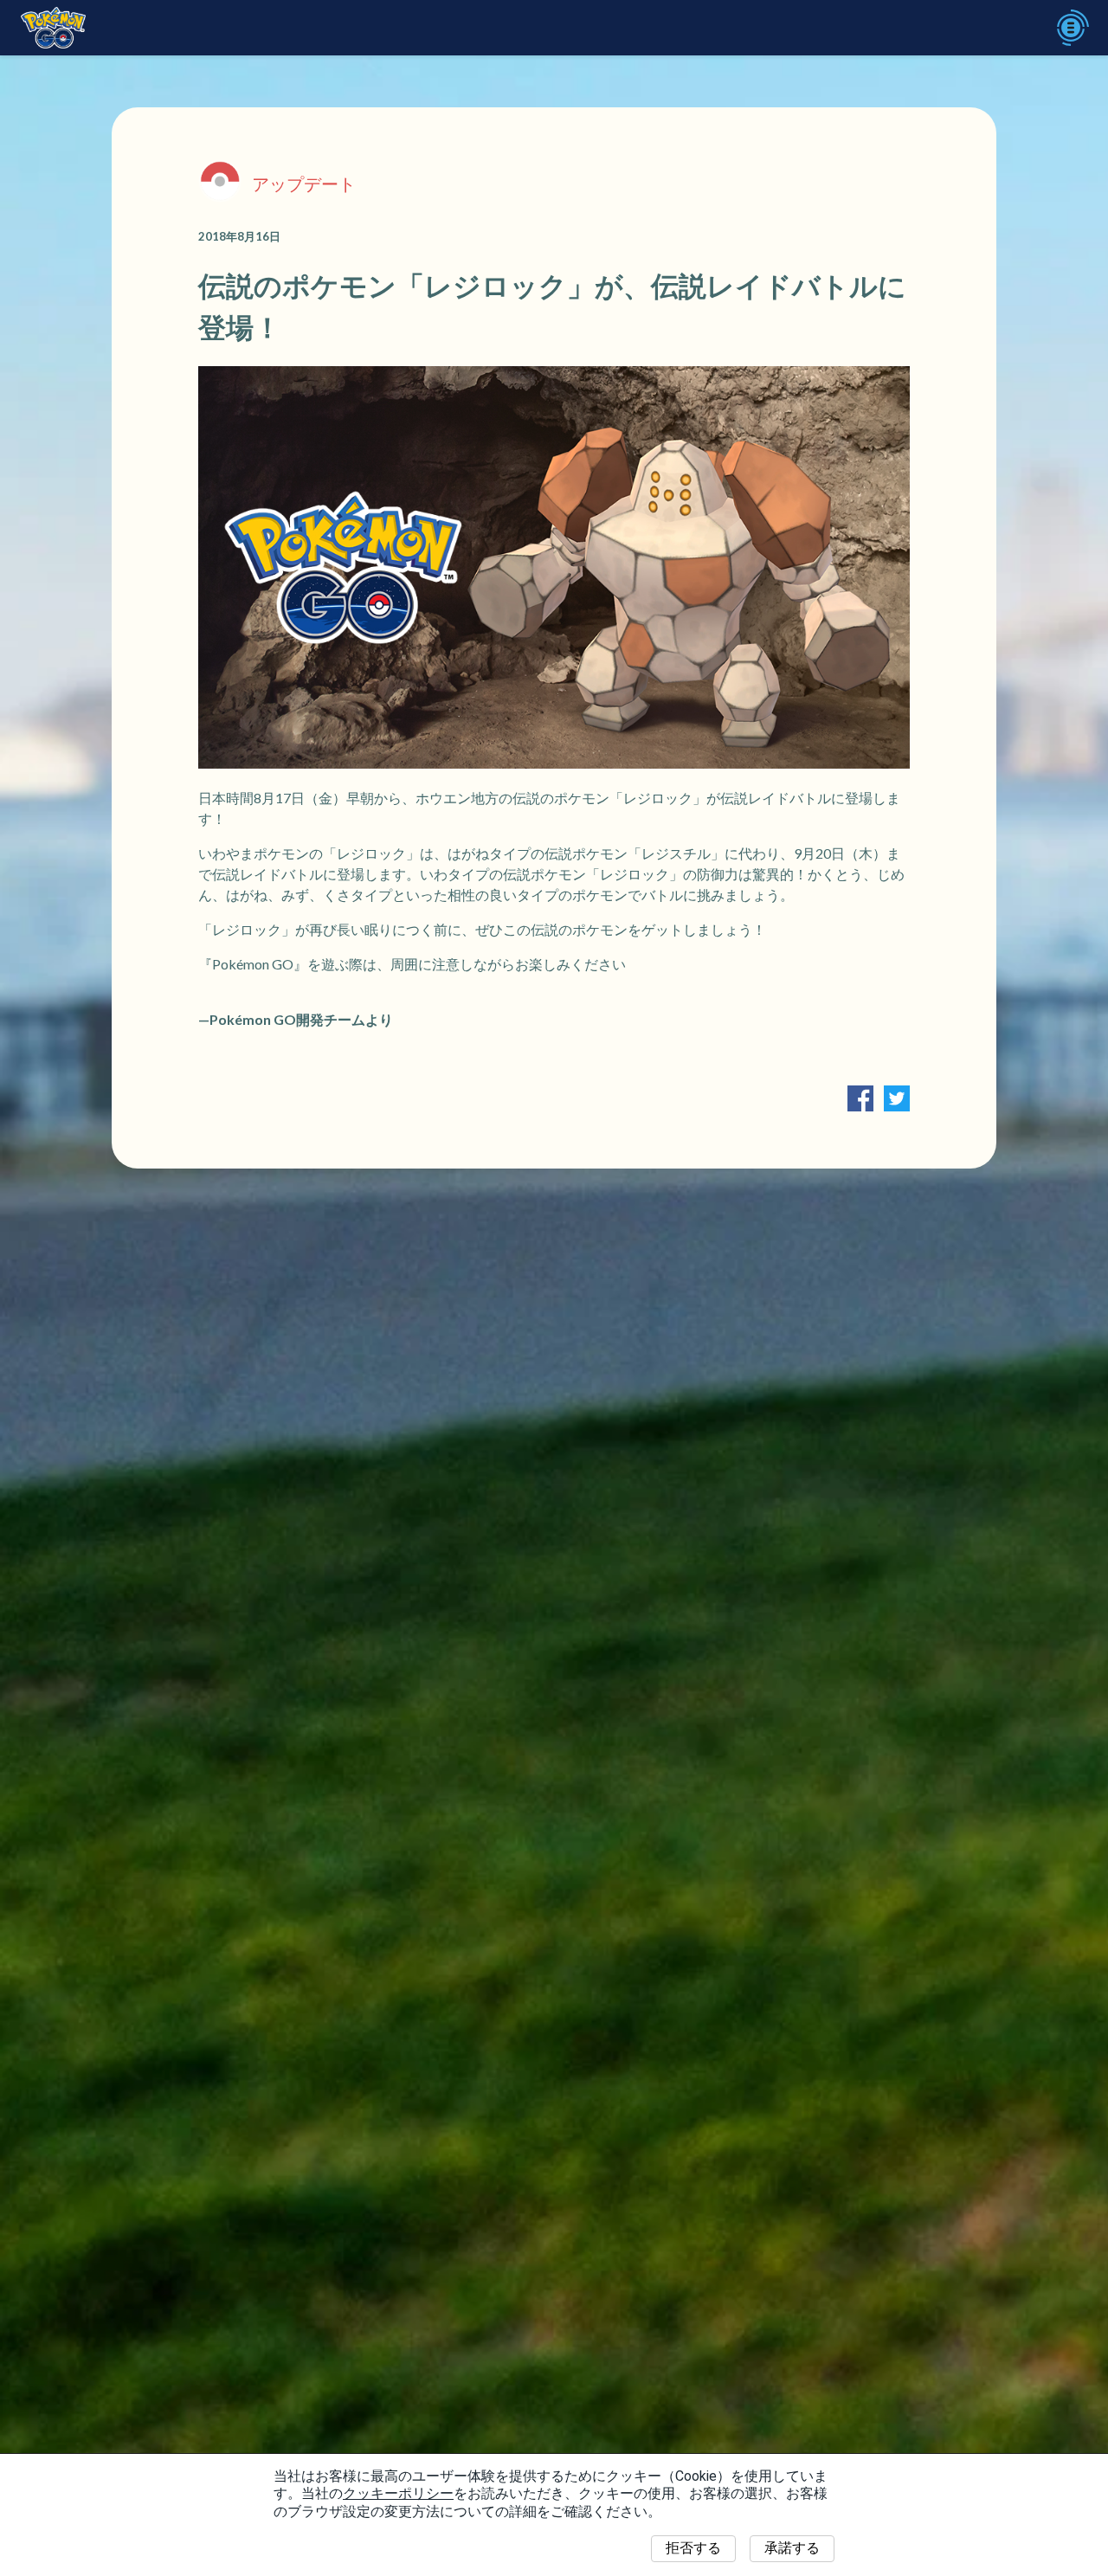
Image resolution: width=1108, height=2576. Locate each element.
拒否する (693, 2548)
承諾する (792, 2548)
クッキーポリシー (398, 2493)
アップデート (304, 184)
